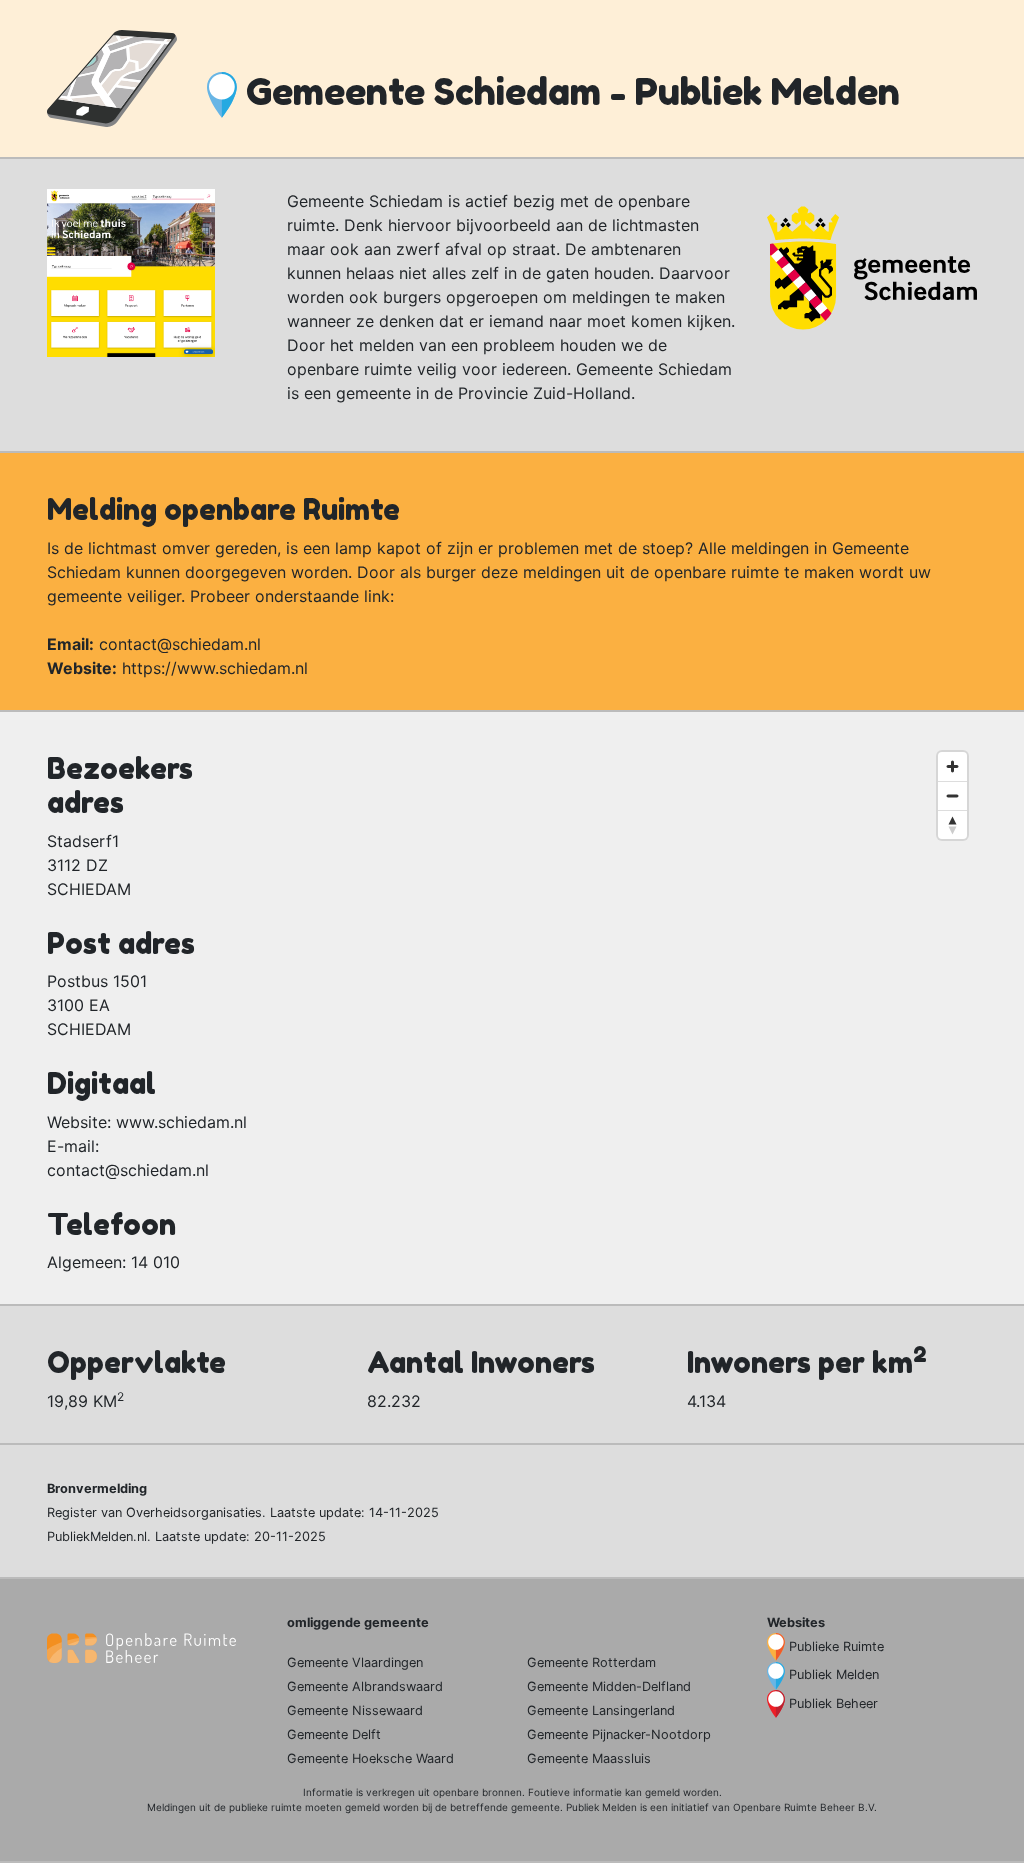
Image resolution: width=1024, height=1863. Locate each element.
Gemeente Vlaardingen (355, 1662)
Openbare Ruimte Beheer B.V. (805, 1807)
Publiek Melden (834, 1674)
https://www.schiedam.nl (215, 668)
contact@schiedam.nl (180, 644)
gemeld (662, 1792)
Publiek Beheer (833, 1703)
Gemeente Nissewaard (355, 1710)
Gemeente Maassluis (589, 1758)
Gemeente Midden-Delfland (609, 1686)
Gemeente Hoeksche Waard (370, 1758)
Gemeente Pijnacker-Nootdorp (619, 1734)
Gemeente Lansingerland (601, 1710)
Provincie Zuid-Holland (544, 393)
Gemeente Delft (334, 1734)
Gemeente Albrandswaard (365, 1686)
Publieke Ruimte (836, 1646)
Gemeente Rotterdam (591, 1662)
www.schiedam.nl (181, 1122)
